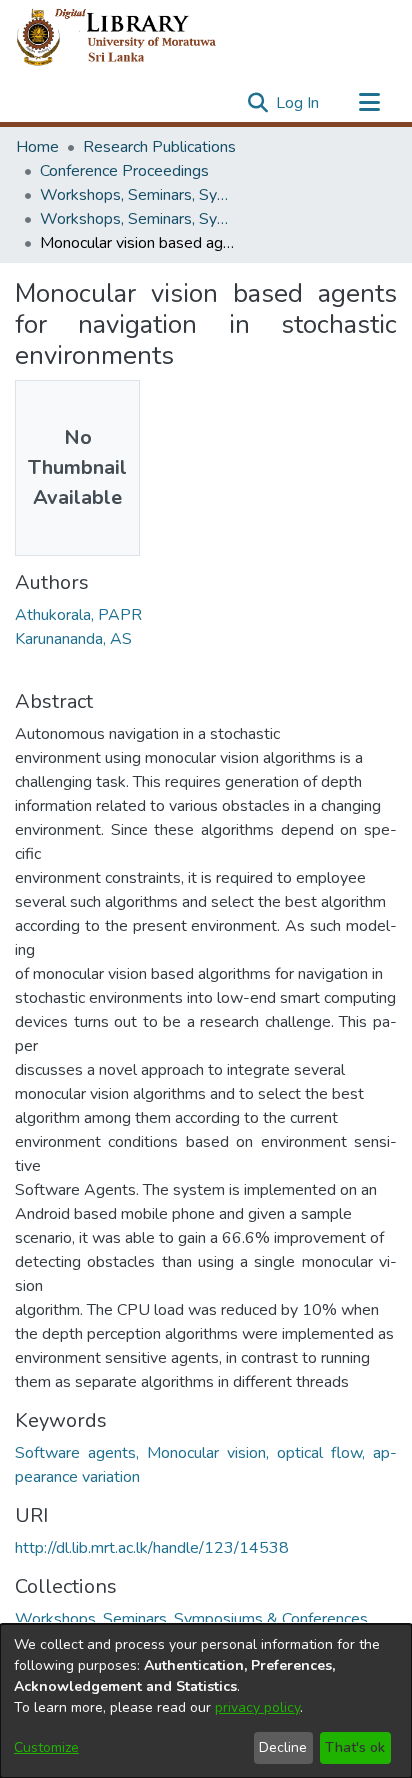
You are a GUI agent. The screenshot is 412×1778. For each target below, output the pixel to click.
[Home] (132, 38)
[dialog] (206, 1701)
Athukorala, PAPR (78, 615)
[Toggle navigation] (369, 103)
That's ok (355, 1747)
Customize (46, 1747)
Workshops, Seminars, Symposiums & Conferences (140, 195)
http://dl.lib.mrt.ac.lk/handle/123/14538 (152, 1548)
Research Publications (159, 147)
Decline (283, 1747)
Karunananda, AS (73, 639)
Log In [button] (298, 103)
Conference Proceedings (124, 171)
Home (37, 147)
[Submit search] (257, 103)
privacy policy (257, 1707)
